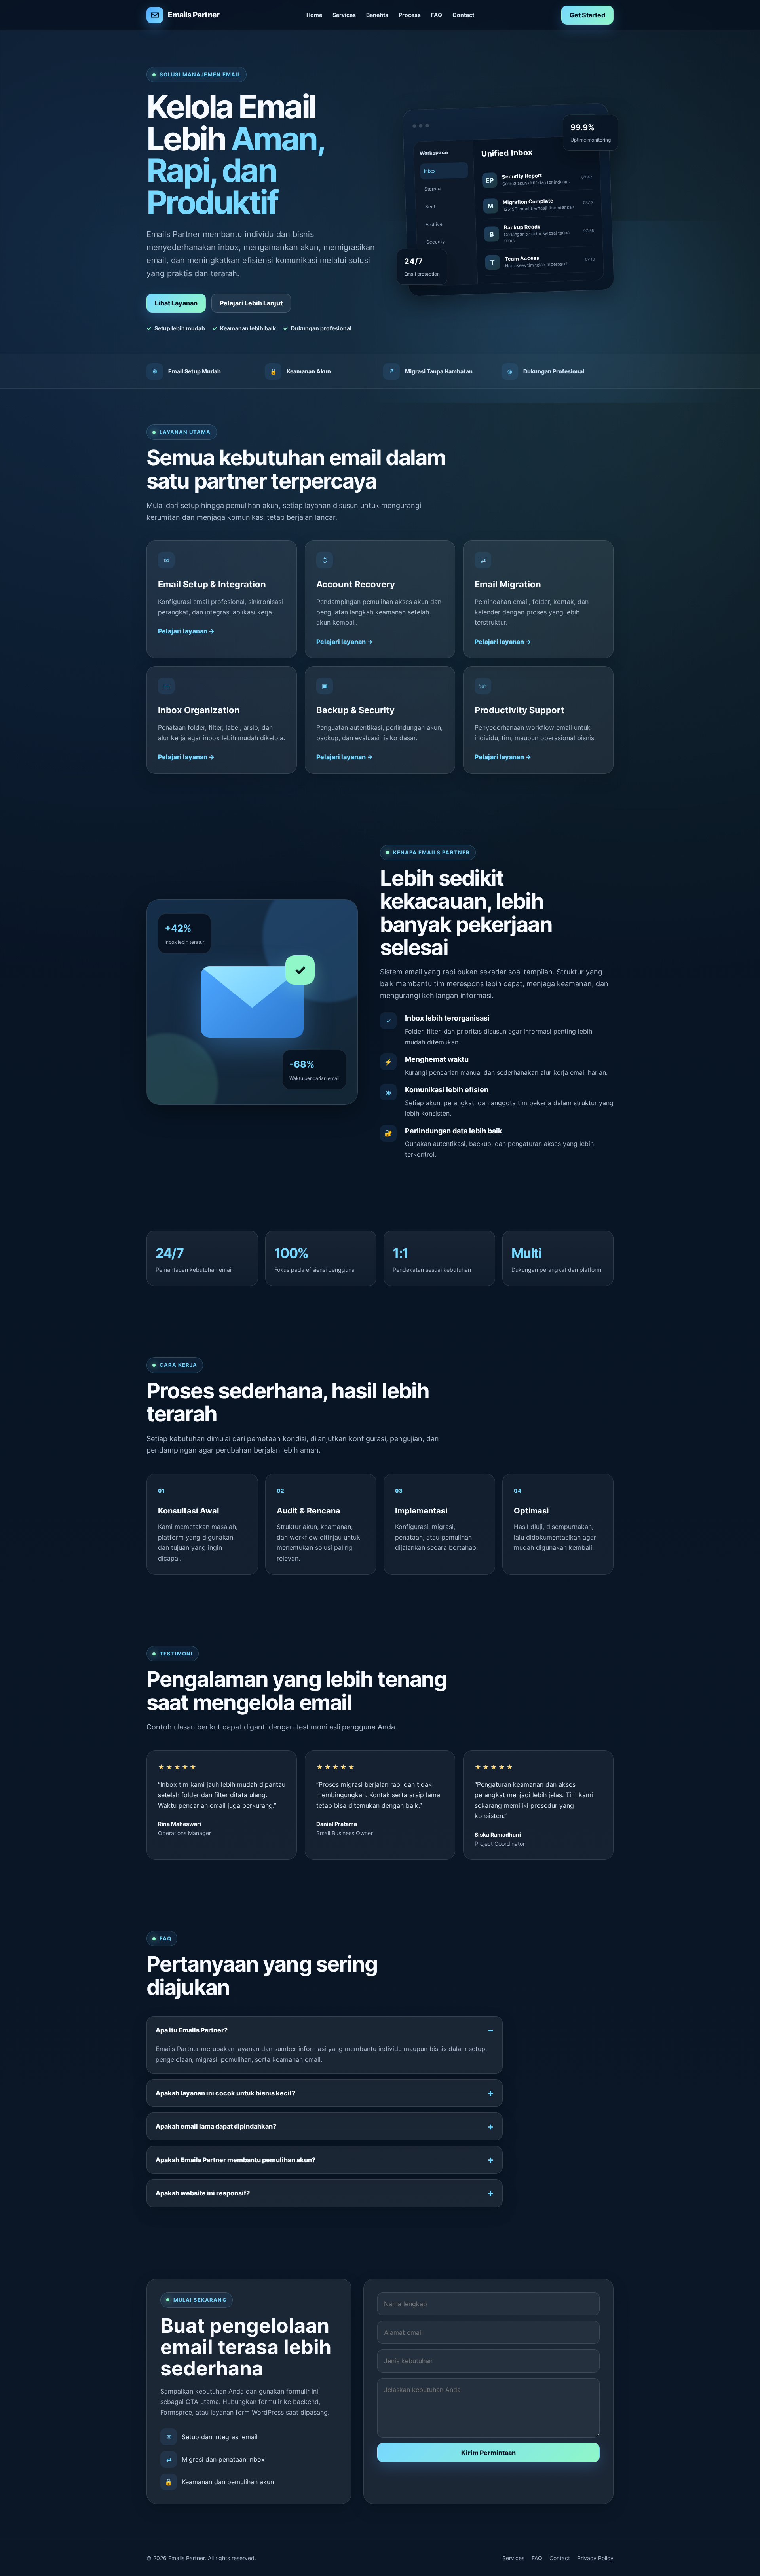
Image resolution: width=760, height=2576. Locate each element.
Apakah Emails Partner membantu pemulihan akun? (236, 2160)
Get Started (587, 15)
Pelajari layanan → (186, 631)
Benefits (377, 15)
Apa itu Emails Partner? (192, 2030)
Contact (463, 15)
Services (344, 15)
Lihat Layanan (176, 303)
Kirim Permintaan (488, 2453)
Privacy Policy (595, 2558)
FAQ (437, 15)
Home (314, 15)
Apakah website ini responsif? (203, 2193)
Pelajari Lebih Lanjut (251, 303)
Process (410, 15)
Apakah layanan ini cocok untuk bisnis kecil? (225, 2093)
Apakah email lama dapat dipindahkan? (216, 2126)
